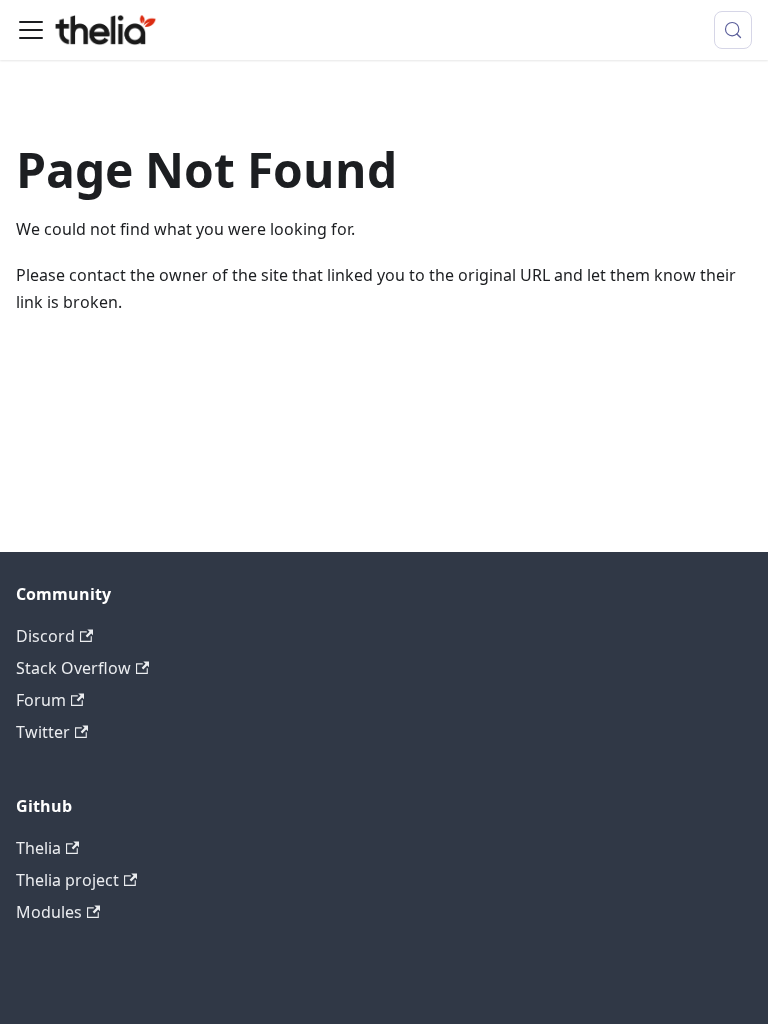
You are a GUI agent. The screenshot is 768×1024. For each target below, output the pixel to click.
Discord (45, 636)
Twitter (43, 732)
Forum (41, 700)
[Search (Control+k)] (733, 30)
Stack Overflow (73, 668)
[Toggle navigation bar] (31, 30)
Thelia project (67, 880)
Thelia (38, 848)
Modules (49, 912)
